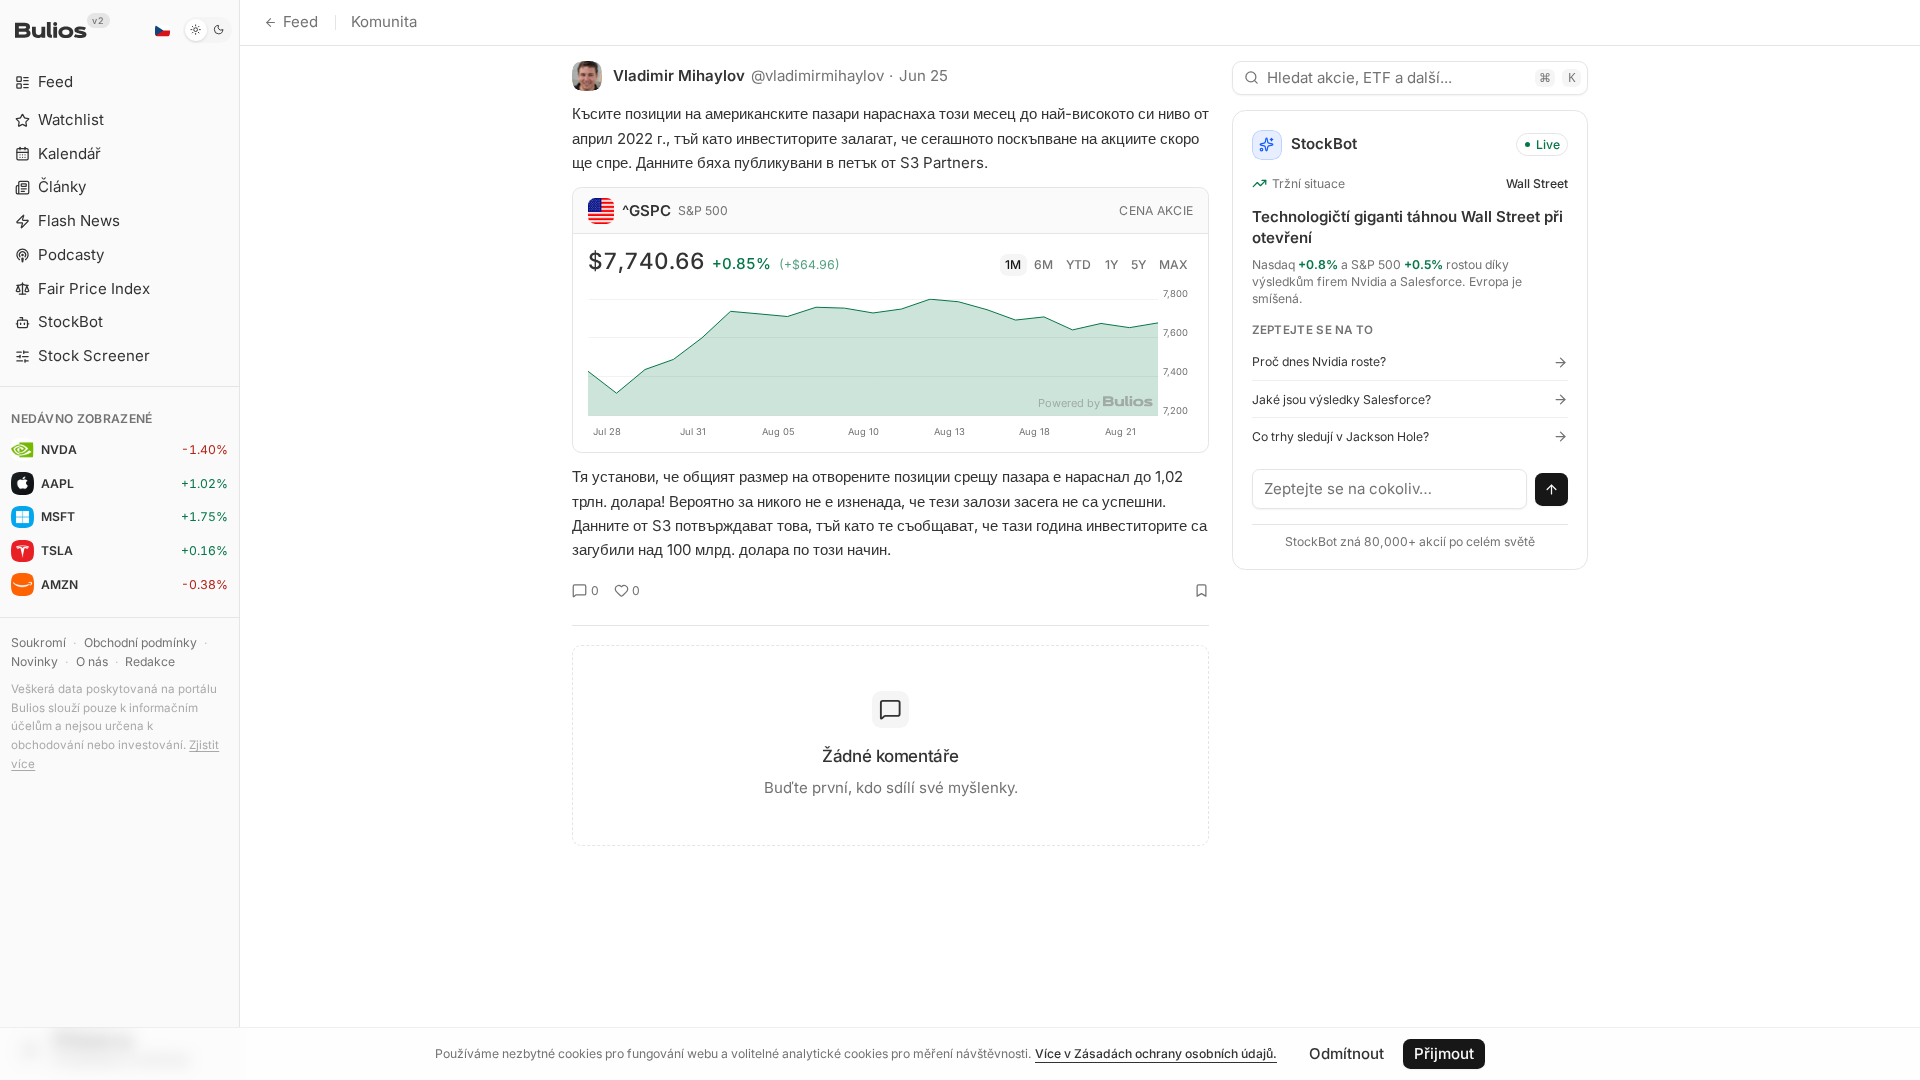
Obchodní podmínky (140, 642)
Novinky (34, 661)
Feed (300, 21)
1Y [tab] (1111, 264)
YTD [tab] (1078, 264)
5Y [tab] (1138, 264)
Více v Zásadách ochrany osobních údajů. (1156, 1053)
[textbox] (1390, 489)
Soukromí (38, 642)
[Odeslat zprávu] (1552, 490)
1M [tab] (1013, 264)
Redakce (150, 661)
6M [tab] (1043, 264)
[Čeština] (162, 30)
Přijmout (1444, 1053)
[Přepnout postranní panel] (239, 540)
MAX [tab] (1173, 264)
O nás (92, 661)
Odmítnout (1346, 1053)
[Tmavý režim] (207, 30)
